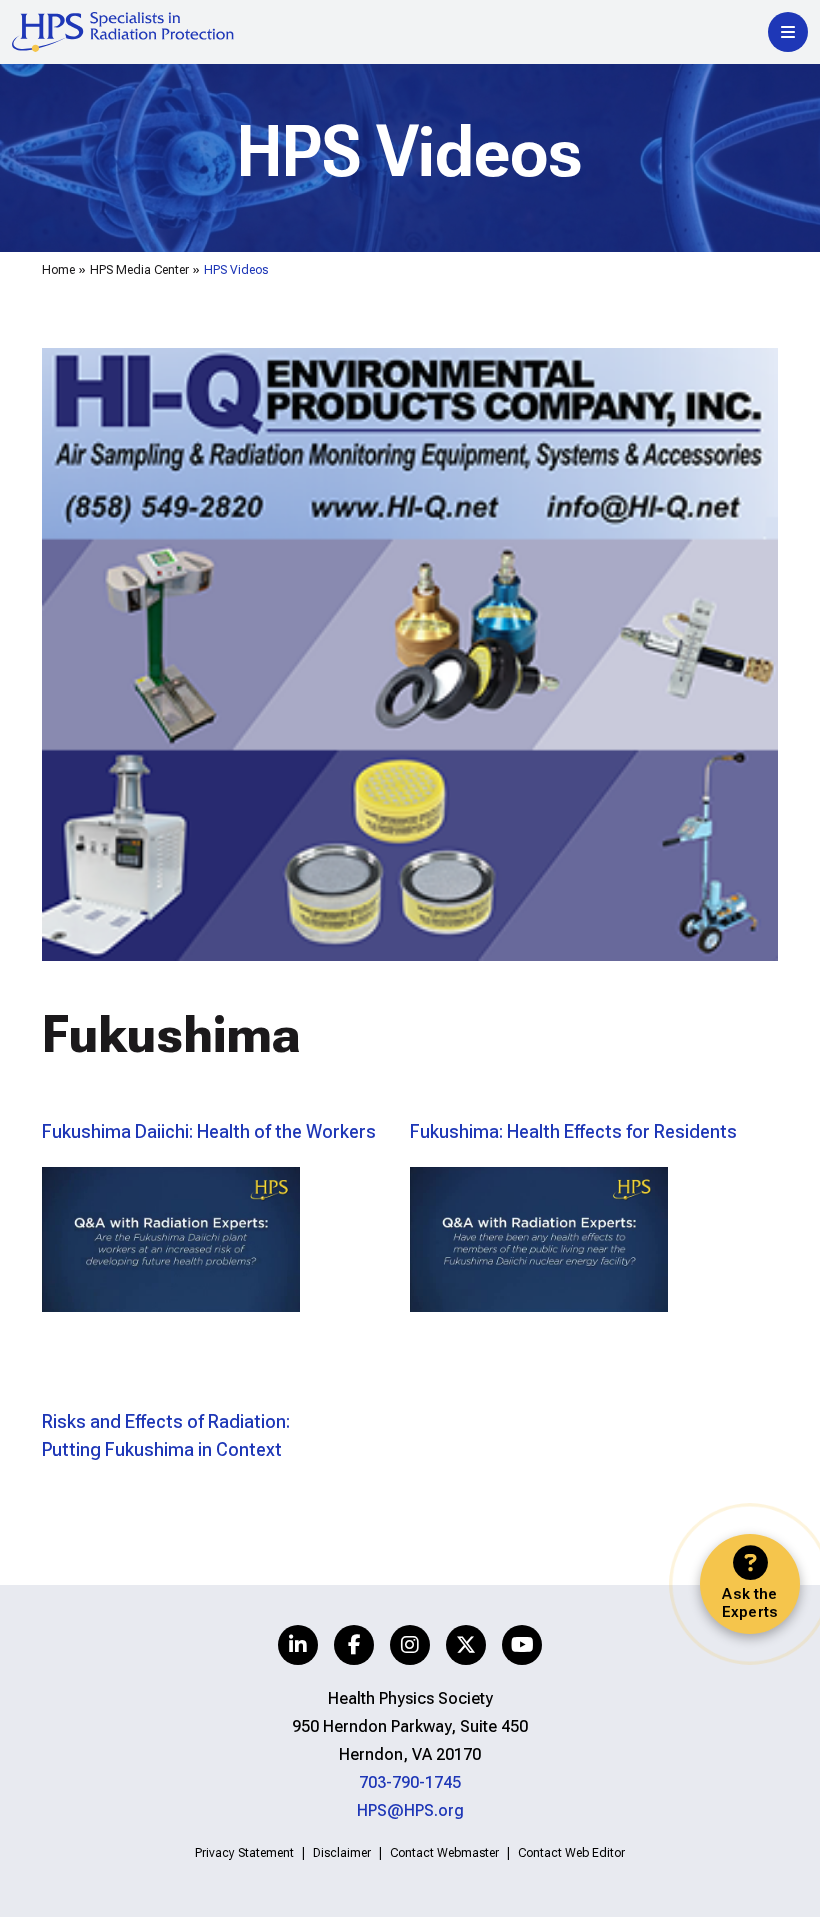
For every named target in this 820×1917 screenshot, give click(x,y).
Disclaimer (342, 1853)
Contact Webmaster (444, 1853)
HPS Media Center (139, 270)
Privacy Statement (244, 1853)
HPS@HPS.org (410, 1810)
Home (58, 270)
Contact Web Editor (571, 1853)
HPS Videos (236, 270)
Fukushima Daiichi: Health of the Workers (209, 1131)
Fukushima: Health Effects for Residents (573, 1131)
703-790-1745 (410, 1782)
